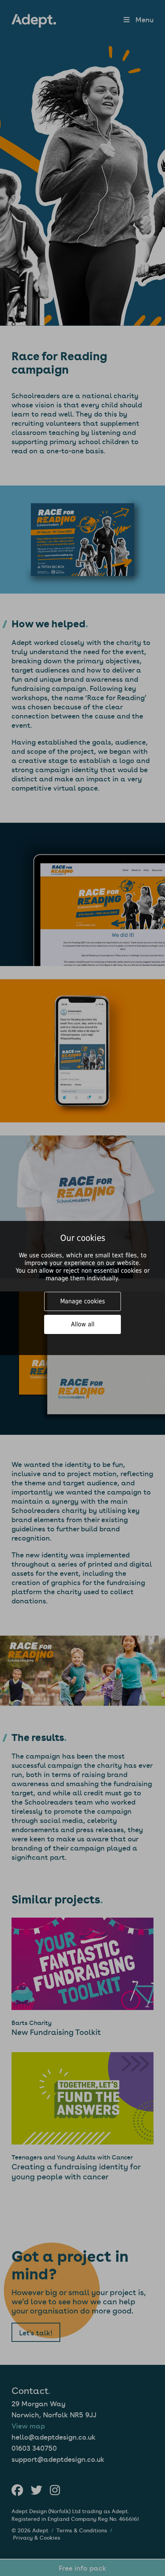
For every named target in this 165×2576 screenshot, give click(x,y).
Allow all (83, 1324)
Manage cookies (83, 1301)
